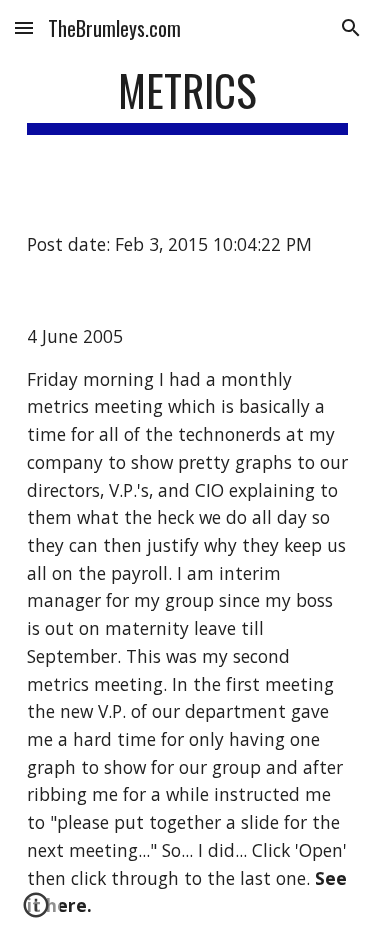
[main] (188, 99)
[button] (24, 27)
